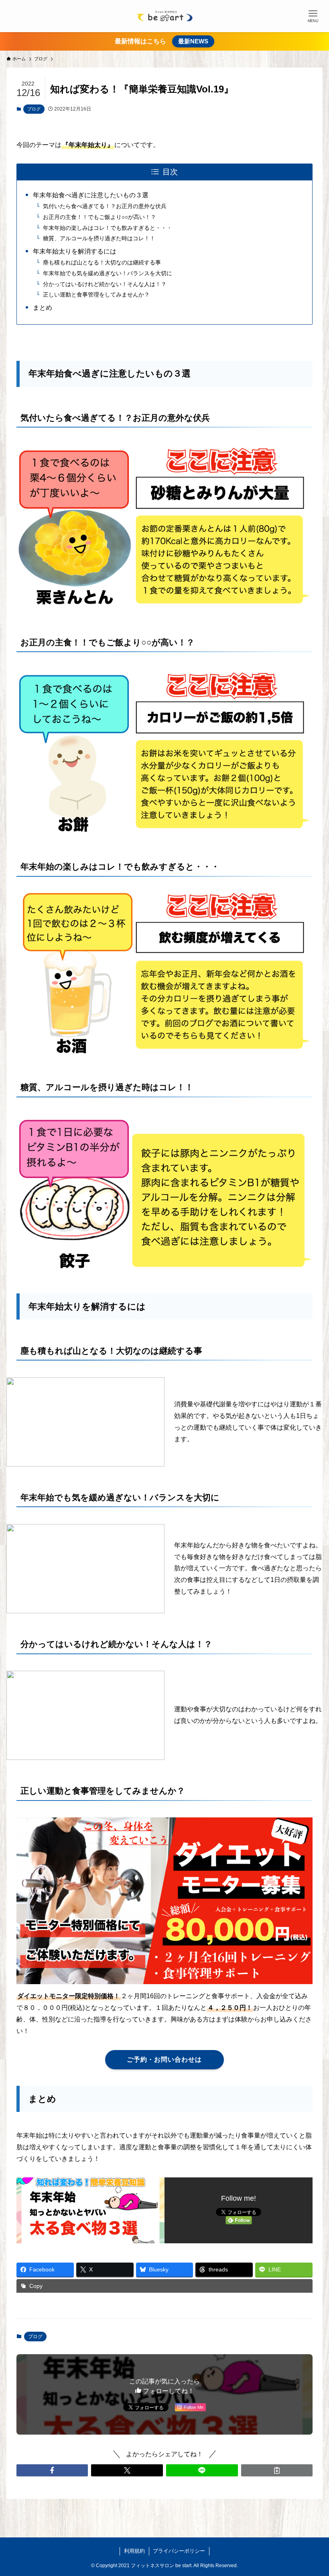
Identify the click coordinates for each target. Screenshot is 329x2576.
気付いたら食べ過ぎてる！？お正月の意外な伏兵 (105, 206)
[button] (52, 2470)
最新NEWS (193, 41)
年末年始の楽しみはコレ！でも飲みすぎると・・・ (108, 228)
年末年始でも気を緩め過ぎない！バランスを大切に (108, 273)
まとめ (43, 308)
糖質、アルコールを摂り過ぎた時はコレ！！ (99, 238)
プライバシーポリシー (179, 2551)
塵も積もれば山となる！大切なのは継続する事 (102, 262)
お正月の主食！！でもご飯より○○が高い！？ (100, 217)
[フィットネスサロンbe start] (164, 16)
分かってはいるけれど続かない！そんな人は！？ (105, 284)
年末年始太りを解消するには (75, 251)
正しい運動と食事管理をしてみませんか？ (96, 295)
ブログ (34, 109)
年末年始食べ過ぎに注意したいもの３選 (91, 195)
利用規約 (134, 2551)
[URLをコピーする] (277, 2470)
